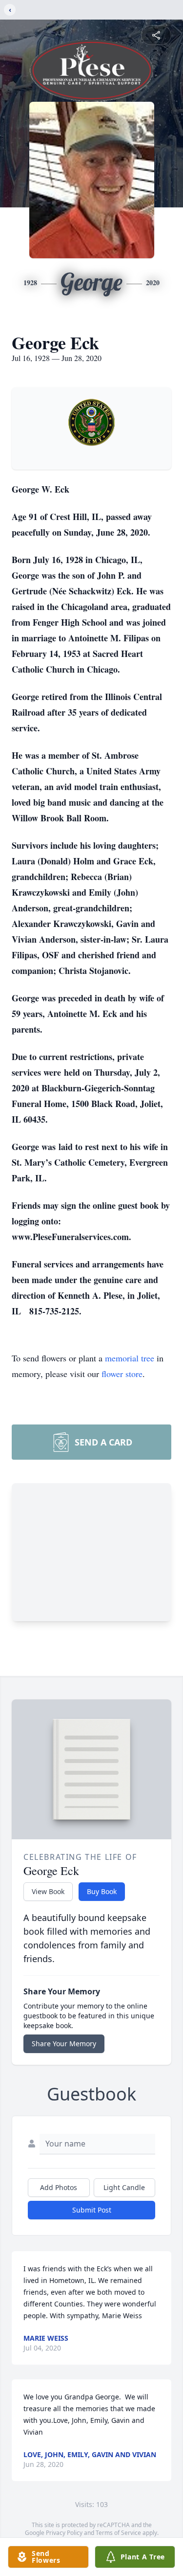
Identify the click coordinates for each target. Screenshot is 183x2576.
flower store (122, 1374)
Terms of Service (118, 2533)
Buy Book (102, 1891)
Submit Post (92, 2210)
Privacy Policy (64, 2533)
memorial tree (130, 1358)
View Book (48, 1891)
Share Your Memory (64, 2044)
